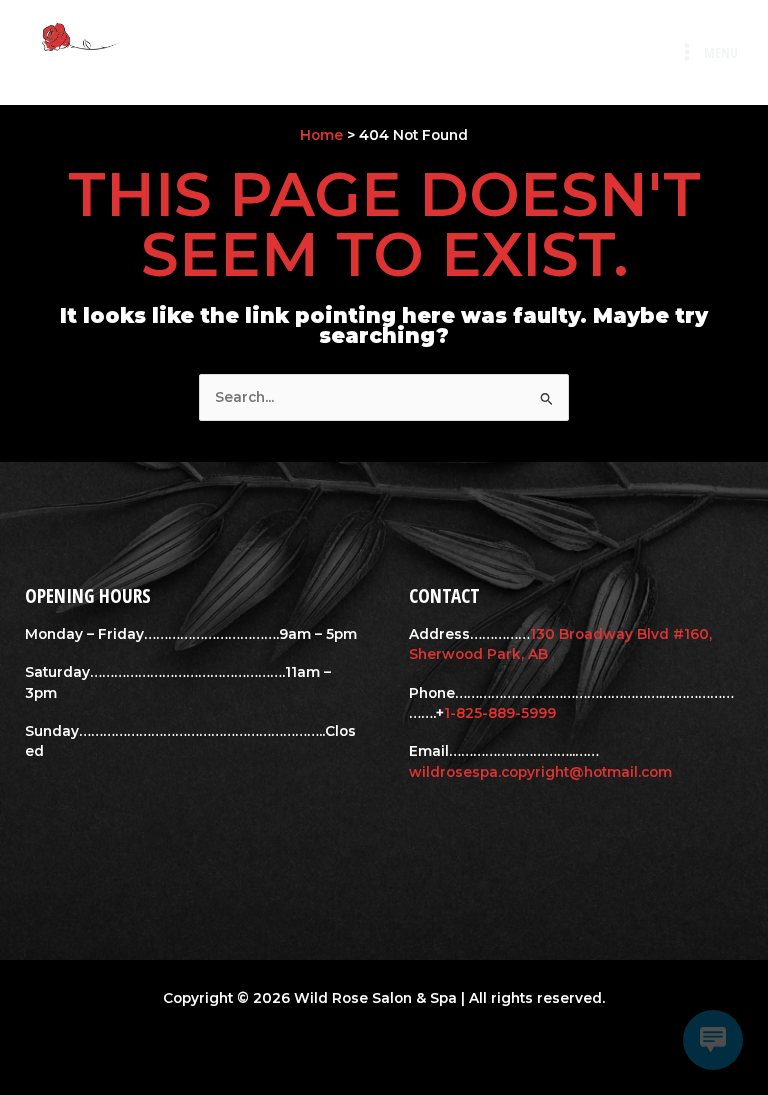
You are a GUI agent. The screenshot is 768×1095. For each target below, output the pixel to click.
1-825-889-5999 (500, 713)
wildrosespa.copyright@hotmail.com (540, 772)
